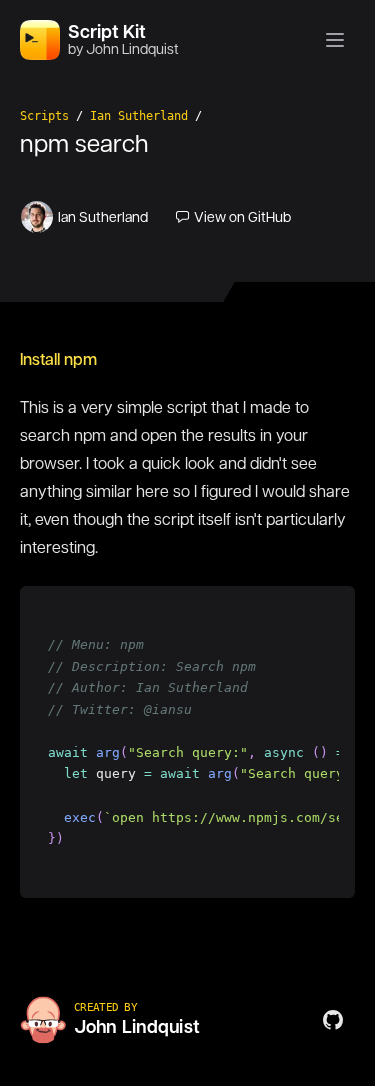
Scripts (44, 116)
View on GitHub (242, 217)
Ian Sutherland (139, 116)
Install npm (58, 359)
